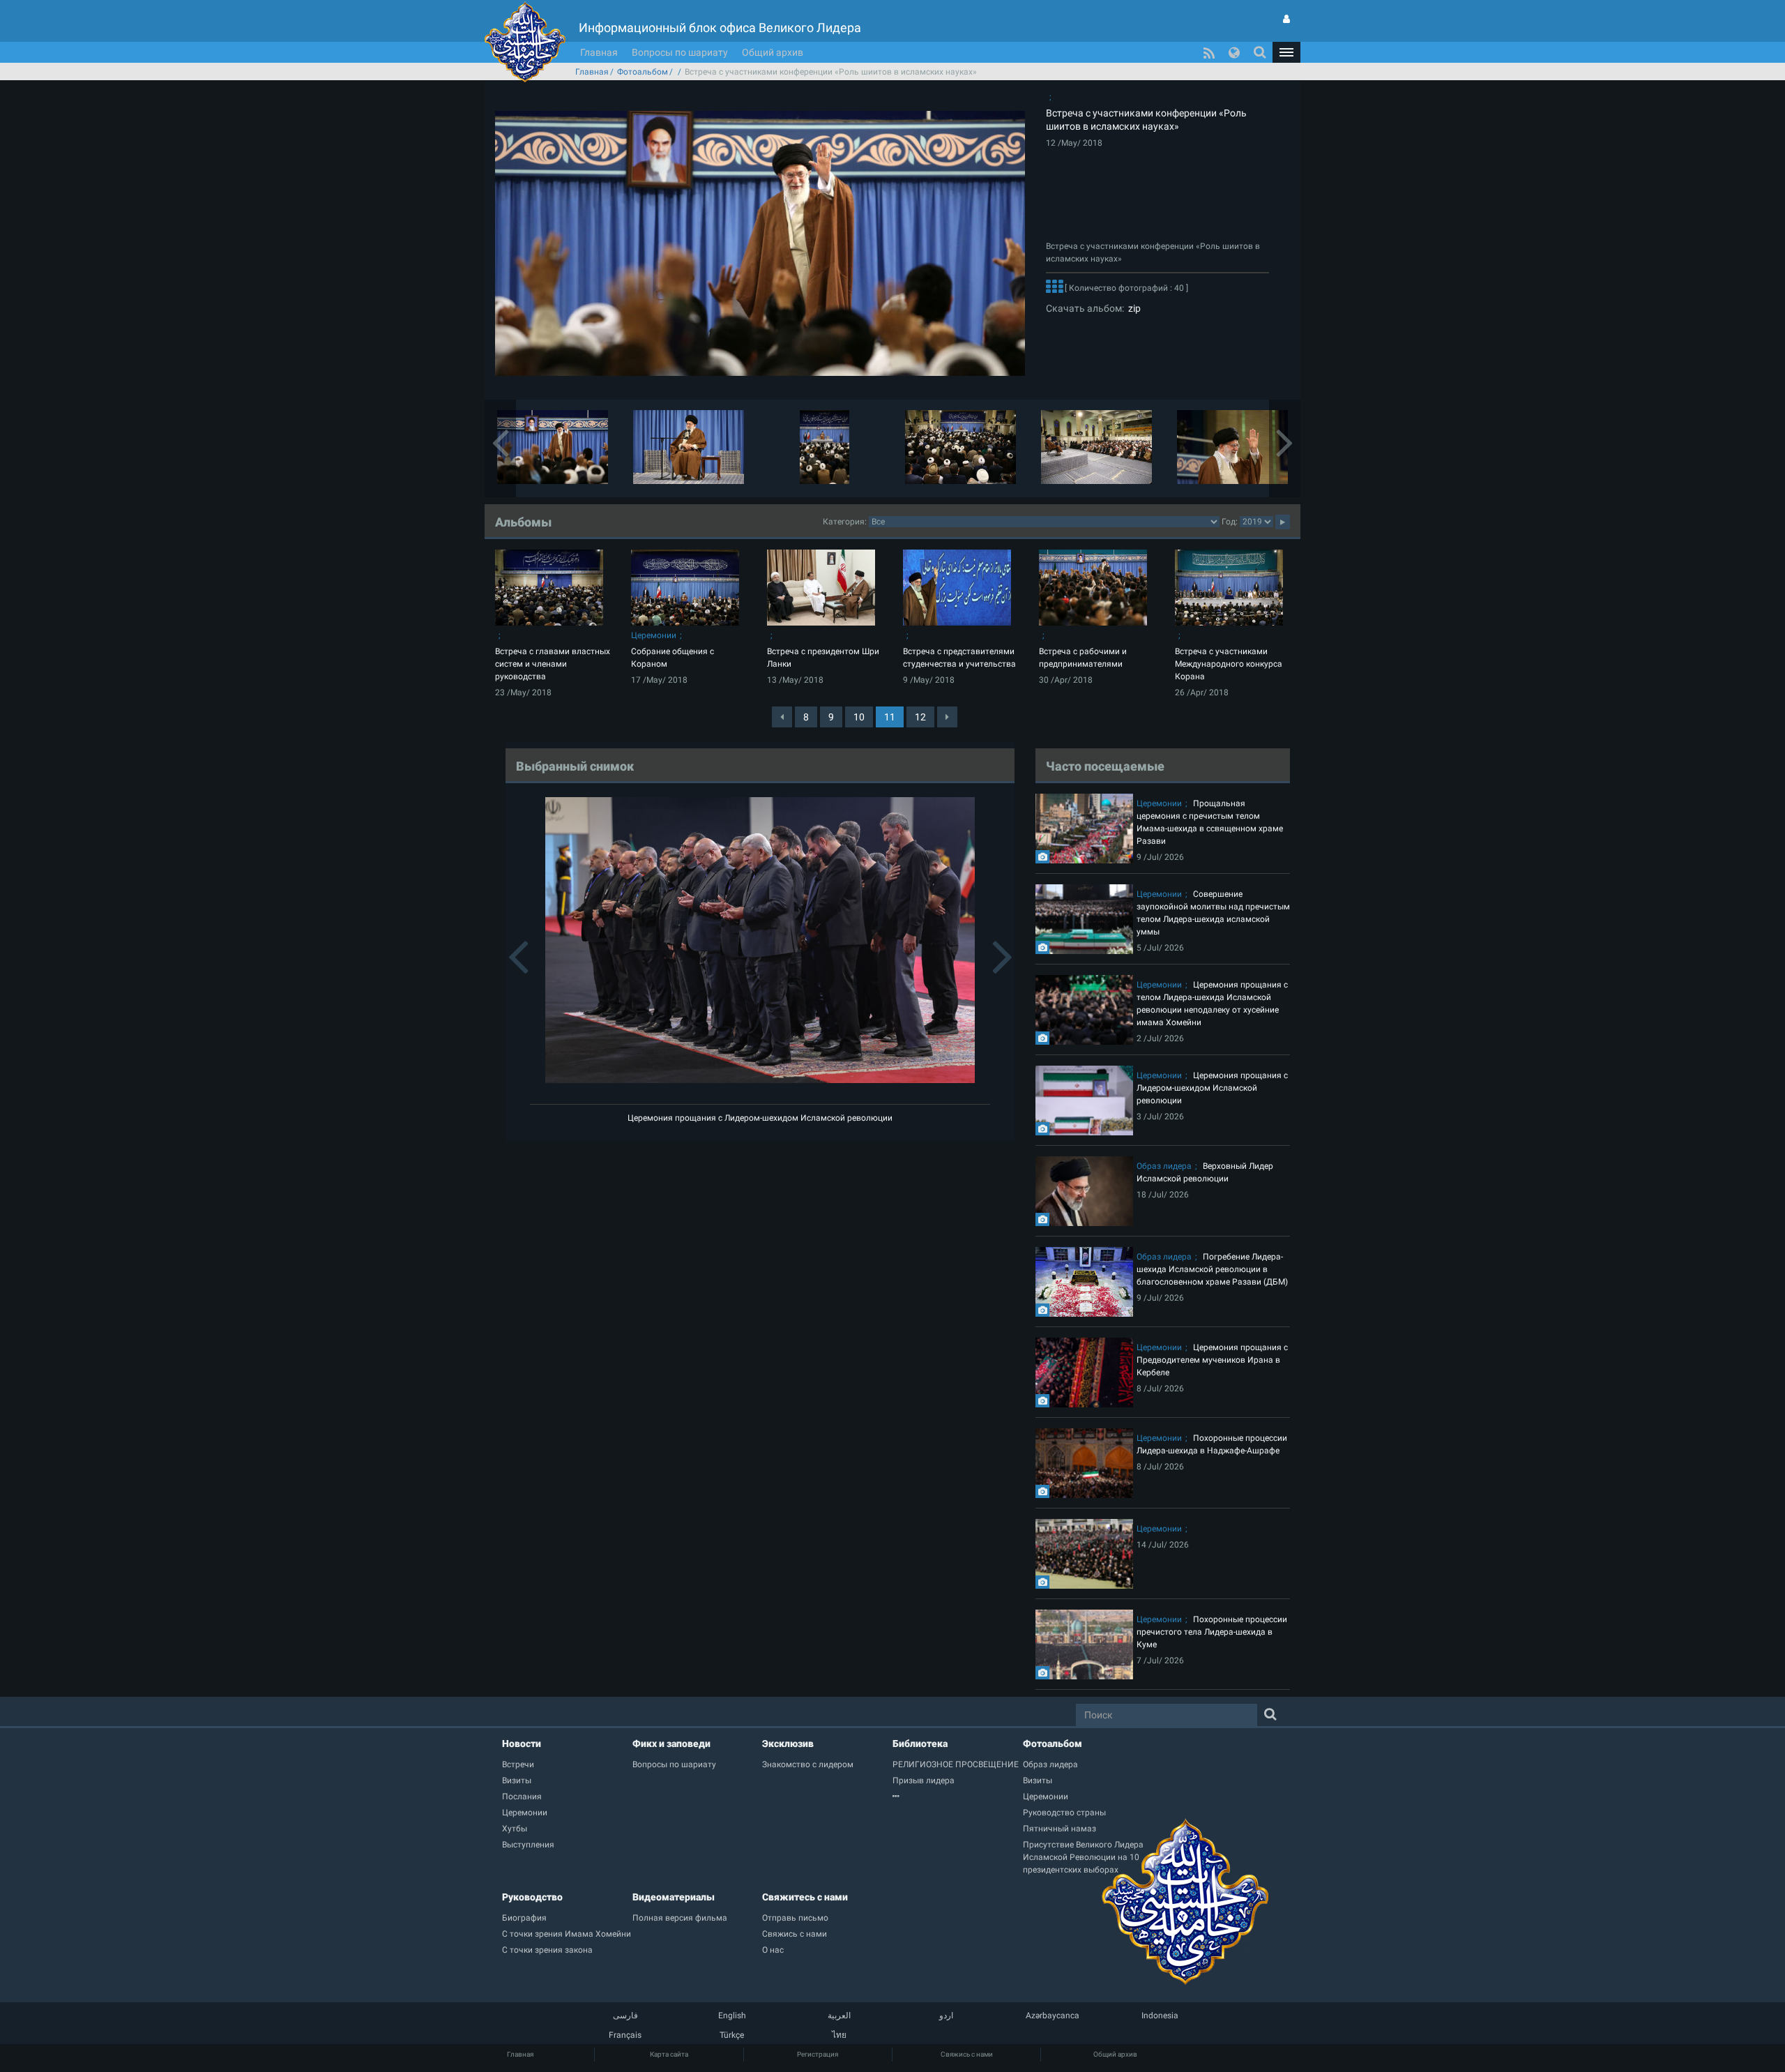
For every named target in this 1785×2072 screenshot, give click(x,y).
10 (859, 717)
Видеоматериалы (674, 1897)
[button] (1286, 52)
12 (920, 717)
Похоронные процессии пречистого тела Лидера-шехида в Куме (1212, 1632)
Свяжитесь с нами (805, 1897)
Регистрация (818, 2054)
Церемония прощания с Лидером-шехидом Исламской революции (760, 1118)
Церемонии (654, 635)
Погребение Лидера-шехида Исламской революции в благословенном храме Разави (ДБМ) (1212, 1269)
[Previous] (782, 717)
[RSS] (1209, 52)
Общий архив (773, 52)
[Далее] (1054, 288)
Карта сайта (669, 2054)
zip (1132, 308)
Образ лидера (1164, 1166)
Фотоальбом (643, 72)
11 (890, 717)
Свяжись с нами (967, 2054)
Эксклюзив (788, 1744)
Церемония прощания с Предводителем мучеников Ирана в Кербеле (1212, 1360)
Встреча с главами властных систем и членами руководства (553, 664)
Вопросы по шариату (680, 52)
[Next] (947, 717)
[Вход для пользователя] (1286, 19)
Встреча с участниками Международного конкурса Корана (1229, 664)
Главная (599, 52)
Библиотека (920, 1744)
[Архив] (958, 1797)
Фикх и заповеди (671, 1744)
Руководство (532, 1897)
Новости (522, 1744)
